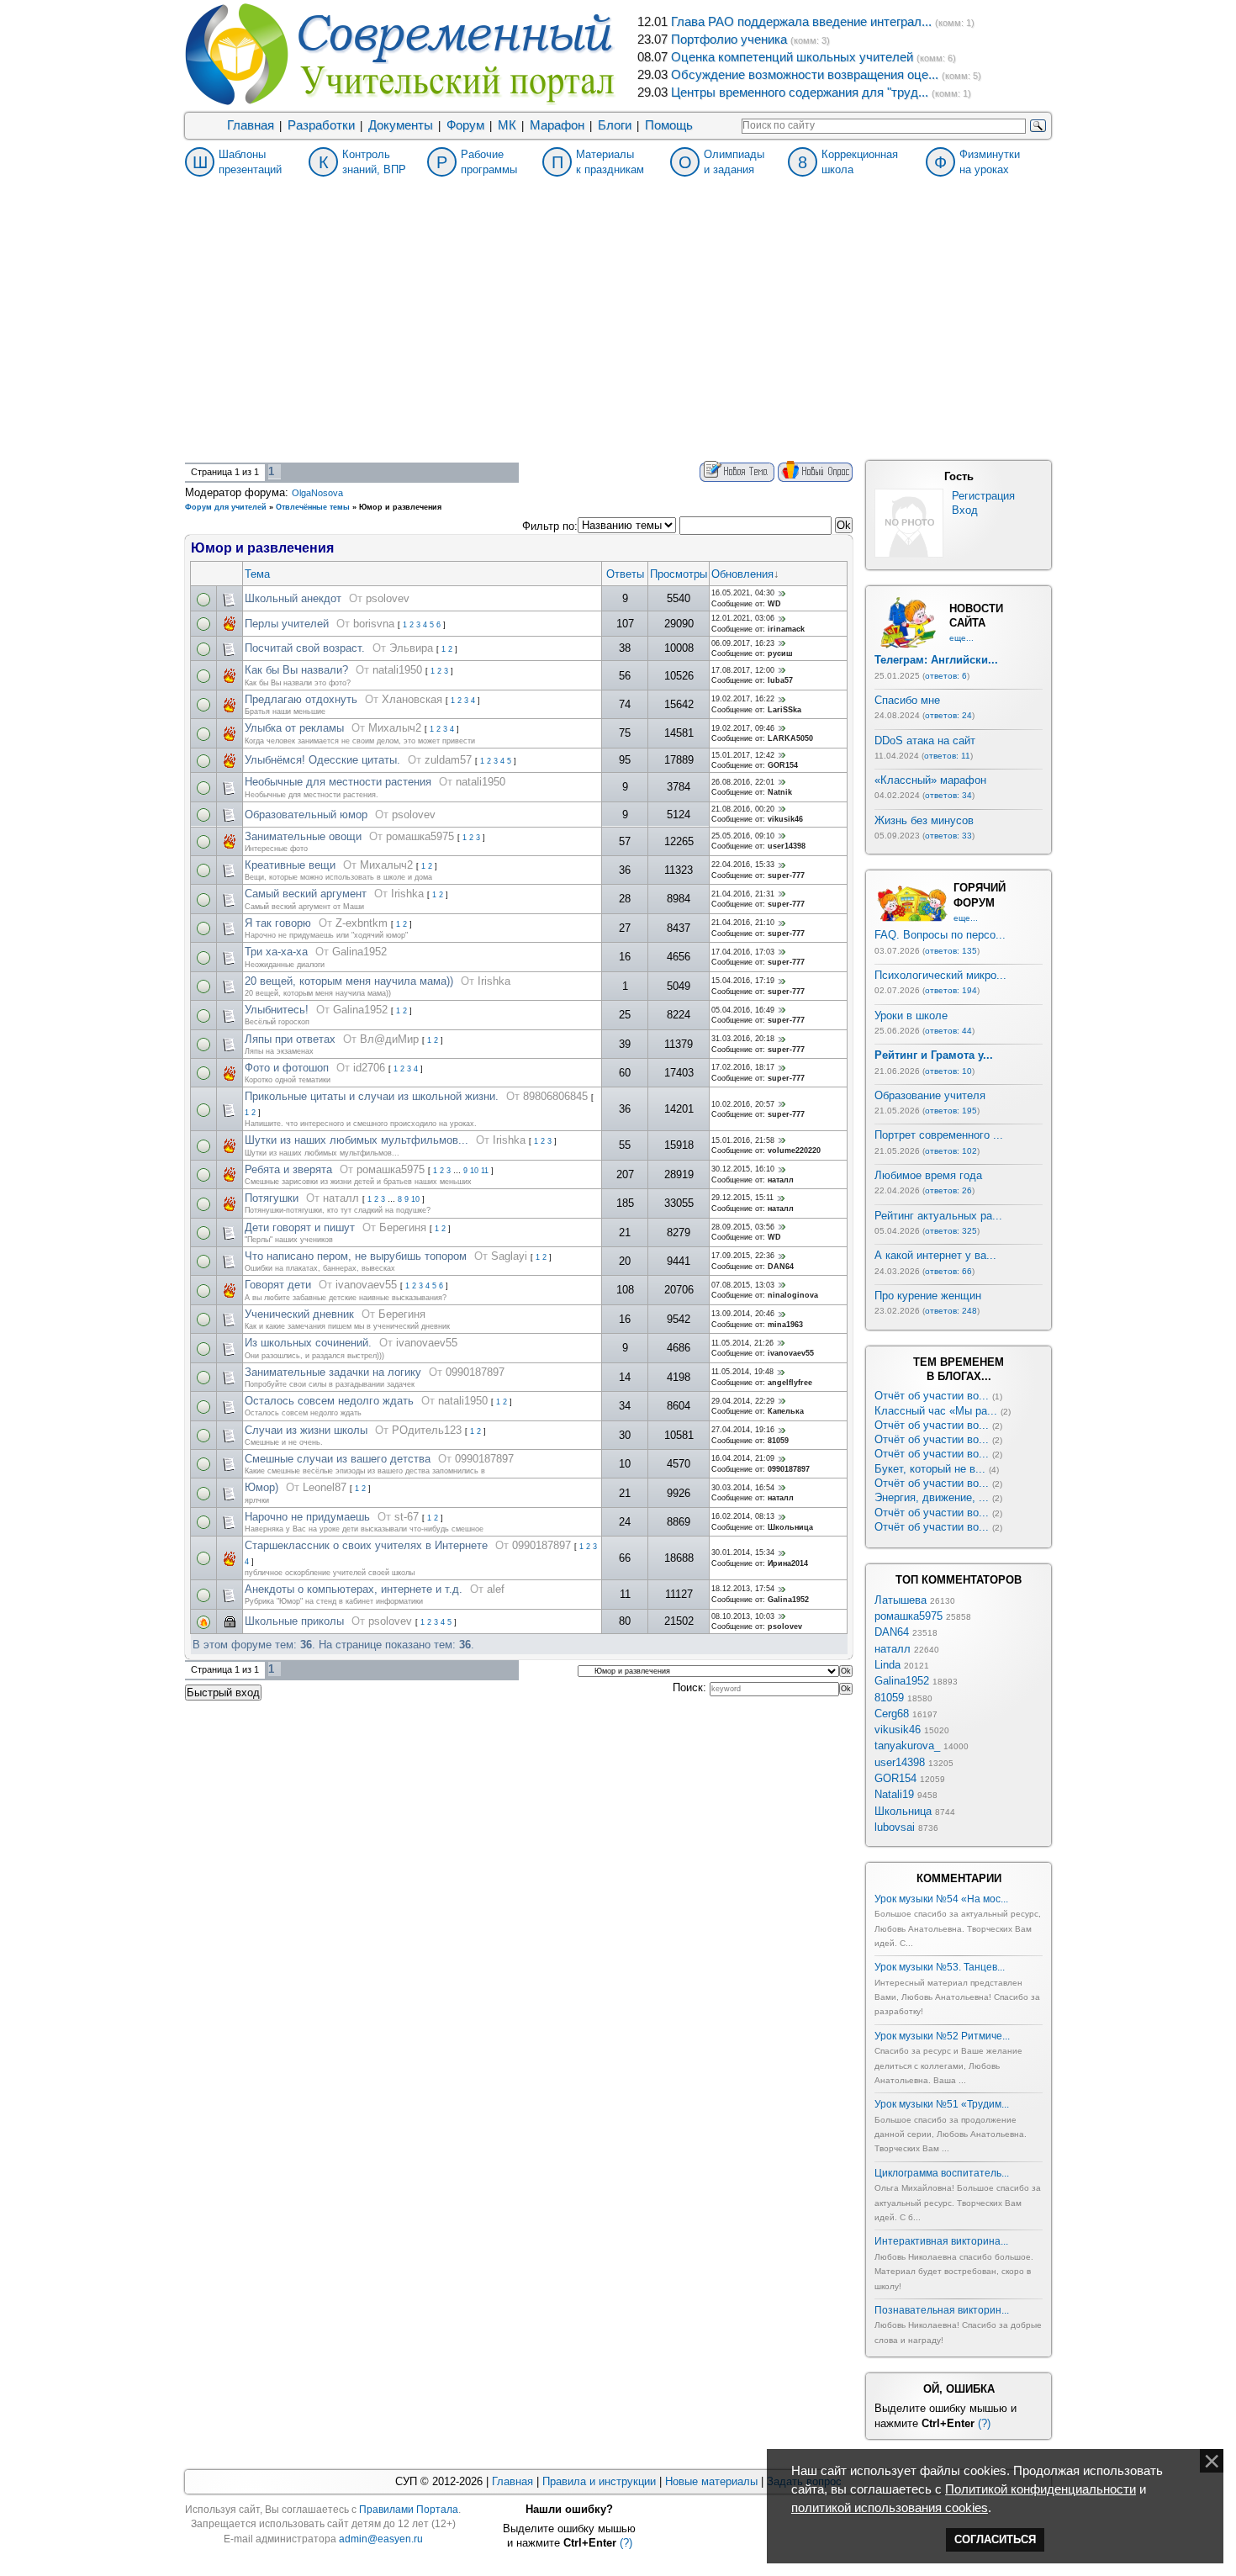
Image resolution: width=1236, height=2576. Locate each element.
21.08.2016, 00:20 (743, 809)
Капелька (786, 1411)
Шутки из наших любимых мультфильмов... (357, 1140)
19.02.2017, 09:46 (743, 728)
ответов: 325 (951, 1231)
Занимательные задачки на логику (333, 1372)
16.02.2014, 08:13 (743, 1516)
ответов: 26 (948, 1190)
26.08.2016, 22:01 (743, 782)
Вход (965, 510)
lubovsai (895, 1827)
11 (485, 1171)
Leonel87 (325, 1487)
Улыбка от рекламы (294, 728)
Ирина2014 (788, 1563)
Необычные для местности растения (338, 782)
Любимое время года (928, 1175)
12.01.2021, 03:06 (743, 618)
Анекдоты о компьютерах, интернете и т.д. (354, 1589)
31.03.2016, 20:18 (743, 1039)
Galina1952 (359, 952)
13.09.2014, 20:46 (743, 1314)
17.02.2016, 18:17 (743, 1067)
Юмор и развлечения (400, 507)
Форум (465, 125)
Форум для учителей (226, 507)
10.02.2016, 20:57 (743, 1104)
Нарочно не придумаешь (307, 1517)
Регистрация (983, 496)
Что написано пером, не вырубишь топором (356, 1256)
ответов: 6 (946, 676)
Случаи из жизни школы (306, 1430)
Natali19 (894, 1794)
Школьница (790, 1527)
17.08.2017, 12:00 (743, 670)
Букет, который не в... (930, 1469)
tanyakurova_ (907, 1746)
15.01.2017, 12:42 (743, 755)
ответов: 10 (948, 1071)
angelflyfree (790, 1383)
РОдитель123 (427, 1430)
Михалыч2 (395, 728)
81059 (778, 1441)
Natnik (780, 792)
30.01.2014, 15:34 (743, 1552)
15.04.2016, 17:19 (743, 981)
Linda (887, 1665)
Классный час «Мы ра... (936, 1411)
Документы (401, 125)
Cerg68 (892, 1714)
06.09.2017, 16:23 (743, 643)
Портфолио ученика (729, 40)
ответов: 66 (948, 1271)
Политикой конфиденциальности (1041, 2489)
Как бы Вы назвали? (296, 670)
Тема (257, 574)
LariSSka (784, 710)
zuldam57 (448, 760)
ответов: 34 (948, 795)
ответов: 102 (951, 1151)
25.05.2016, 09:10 (743, 836)
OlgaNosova (317, 493)
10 (474, 1171)
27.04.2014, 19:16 (743, 1430)
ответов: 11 (947, 756)
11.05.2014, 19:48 (742, 1372)
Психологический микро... (940, 975)
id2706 (369, 1068)
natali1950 (397, 670)
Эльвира (411, 648)
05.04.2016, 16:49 (743, 1010)
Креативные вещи (290, 865)
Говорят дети (278, 1285)
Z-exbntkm (362, 923)
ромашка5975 (420, 836)
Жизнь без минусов (924, 820)
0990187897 (475, 1372)
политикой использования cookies (890, 2508)
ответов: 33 (948, 836)
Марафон (557, 125)
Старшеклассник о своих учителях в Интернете (366, 1545)
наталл (781, 1180)
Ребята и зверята (288, 1169)
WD (774, 604)
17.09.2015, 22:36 (743, 1256)
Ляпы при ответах (290, 1039)
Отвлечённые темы (313, 507)
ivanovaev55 (366, 1285)
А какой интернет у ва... (935, 1255)
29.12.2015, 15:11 (742, 1198)
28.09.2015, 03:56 (743, 1227)
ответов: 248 (951, 1311)
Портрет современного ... (939, 1135)
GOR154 (783, 765)
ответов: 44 (948, 1031)
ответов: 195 (951, 1111)
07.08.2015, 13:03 (743, 1285)
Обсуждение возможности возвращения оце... (805, 75)
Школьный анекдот (293, 598)
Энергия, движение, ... (932, 1497)
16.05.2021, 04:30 (743, 593)
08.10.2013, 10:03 (743, 1616)
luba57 (780, 680)
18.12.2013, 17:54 (743, 1589)
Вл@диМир (389, 1039)
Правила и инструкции (599, 2481)
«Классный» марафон (930, 780)
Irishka (407, 894)
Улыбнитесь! (277, 1010)
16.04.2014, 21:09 (743, 1458)
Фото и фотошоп (287, 1068)
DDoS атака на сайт (925, 741)
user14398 (787, 846)
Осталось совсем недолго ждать (329, 1401)
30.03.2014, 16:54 (743, 1488)
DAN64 (781, 1267)
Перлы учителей (287, 624)
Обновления (742, 574)
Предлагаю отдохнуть (301, 699)
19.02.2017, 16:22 (743, 699)
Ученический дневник (299, 1314)
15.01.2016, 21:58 (743, 1140)
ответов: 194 (951, 990)
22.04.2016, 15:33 (743, 865)
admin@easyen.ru (381, 2539)
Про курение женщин (928, 1296)
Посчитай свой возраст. (305, 648)
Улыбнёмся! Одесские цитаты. (322, 760)
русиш (780, 653)
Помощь (669, 125)
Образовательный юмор (306, 815)
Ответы (625, 574)
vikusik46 (785, 819)
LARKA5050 (790, 738)
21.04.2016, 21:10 (743, 923)
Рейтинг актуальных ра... (938, 1216)
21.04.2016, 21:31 (743, 894)
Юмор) (261, 1487)
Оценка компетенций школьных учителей (792, 57)
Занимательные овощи (303, 836)
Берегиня (403, 1227)
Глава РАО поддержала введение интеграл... (801, 22)
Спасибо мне (907, 700)
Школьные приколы (294, 1621)
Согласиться (995, 2539)
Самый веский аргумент (306, 894)
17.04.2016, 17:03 (743, 952)
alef (496, 1589)
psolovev (388, 598)
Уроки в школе (911, 1016)
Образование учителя (930, 1095)
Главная (251, 125)
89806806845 (555, 1096)
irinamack (786, 629)
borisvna (374, 624)
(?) (984, 2423)
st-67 (407, 1517)
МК (507, 125)
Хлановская (412, 699)
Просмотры (679, 574)
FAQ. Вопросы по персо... (940, 935)
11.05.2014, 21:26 (742, 1343)
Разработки (321, 125)
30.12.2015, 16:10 (743, 1169)
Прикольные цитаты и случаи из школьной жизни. (372, 1096)
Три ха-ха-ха (276, 952)
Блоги (615, 125)
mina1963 (785, 1325)
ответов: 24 (948, 715)
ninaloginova (793, 1295)
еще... (961, 638)
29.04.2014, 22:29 (743, 1401)
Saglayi (509, 1256)
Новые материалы (711, 2481)
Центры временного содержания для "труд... (800, 93)
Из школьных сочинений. (308, 1343)
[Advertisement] (618, 335)
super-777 (786, 875)
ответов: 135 (951, 951)
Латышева (901, 1600)
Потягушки (272, 1198)
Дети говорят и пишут (300, 1227)
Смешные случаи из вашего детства (338, 1459)
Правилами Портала (409, 2510)
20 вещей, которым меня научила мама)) (349, 981)
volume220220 (794, 1150)
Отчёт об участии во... (932, 1396)
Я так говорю (278, 923)
